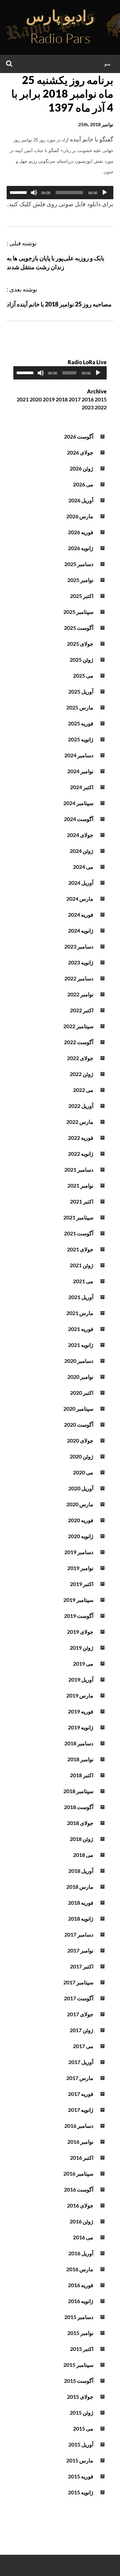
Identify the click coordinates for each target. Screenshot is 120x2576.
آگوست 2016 (79, 2189)
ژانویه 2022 (81, 1154)
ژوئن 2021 (81, 1265)
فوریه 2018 (81, 1903)
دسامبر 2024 (79, 755)
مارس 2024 (80, 899)
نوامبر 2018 (80, 1759)
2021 (23, 399)
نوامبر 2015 (80, 2333)
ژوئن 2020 (81, 1456)
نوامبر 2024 (80, 771)
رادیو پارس (60, 16)
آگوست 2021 (79, 1233)
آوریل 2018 (81, 1871)
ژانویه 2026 (81, 548)
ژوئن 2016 (81, 2221)
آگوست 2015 (79, 2381)
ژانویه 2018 (81, 1918)
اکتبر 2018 (82, 1775)
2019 (49, 399)
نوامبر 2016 (80, 2142)
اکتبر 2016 (82, 2158)
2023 (88, 407)
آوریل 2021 (81, 1297)
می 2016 (83, 2237)
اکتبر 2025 (82, 596)
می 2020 (83, 1472)
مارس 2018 (80, 1887)
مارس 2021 (80, 1313)
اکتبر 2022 (82, 1010)
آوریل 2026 (81, 500)
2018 (62, 399)
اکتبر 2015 (82, 2349)
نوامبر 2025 (80, 580)
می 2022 (83, 1090)
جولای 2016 (80, 2205)
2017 (75, 399)
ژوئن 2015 (81, 2412)
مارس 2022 (80, 1122)
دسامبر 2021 (79, 1169)
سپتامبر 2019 (78, 1600)
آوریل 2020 (81, 1488)
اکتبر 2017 (82, 1966)
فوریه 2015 (81, 2476)
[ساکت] (34, 193)
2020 (36, 399)
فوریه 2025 (81, 723)
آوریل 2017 (81, 2062)
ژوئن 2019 (81, 1648)
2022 (101, 407)
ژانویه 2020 (81, 1536)
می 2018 (83, 1855)
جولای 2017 (80, 2014)
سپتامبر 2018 (78, 1791)
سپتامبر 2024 (78, 803)
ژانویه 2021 (81, 1345)
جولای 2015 (80, 2397)
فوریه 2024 (81, 914)
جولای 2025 (80, 644)
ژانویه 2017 (81, 2110)
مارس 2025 (80, 707)
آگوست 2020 (79, 1424)
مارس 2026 (80, 516)
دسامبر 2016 (79, 2126)
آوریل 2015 (81, 2444)
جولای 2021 (80, 1249)
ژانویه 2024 (81, 930)
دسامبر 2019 (79, 1552)
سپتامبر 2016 (78, 2173)
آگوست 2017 (79, 1998)
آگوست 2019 (79, 1616)
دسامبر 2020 (79, 1361)
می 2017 (83, 2046)
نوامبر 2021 (80, 1185)
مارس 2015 (80, 2460)
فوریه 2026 (81, 532)
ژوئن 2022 (81, 1074)
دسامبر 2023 (79, 946)
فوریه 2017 (81, 2094)
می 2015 (83, 2428)
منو (107, 64)
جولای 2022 (80, 1058)
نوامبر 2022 (80, 994)
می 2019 (83, 1663)
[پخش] (105, 193)
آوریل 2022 (81, 1106)
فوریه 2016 (81, 2285)
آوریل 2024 (81, 883)
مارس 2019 (80, 1695)
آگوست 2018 (79, 1807)
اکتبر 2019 (82, 1584)
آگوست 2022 (79, 1042)
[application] (60, 193)
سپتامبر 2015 (78, 2365)
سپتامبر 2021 (78, 1217)
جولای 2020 (80, 1440)
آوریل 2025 (81, 691)
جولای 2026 (80, 452)
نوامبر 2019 (80, 1568)
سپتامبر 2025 (78, 612)
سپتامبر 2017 (78, 1982)
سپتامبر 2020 (78, 1409)
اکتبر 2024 (82, 787)
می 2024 (83, 867)
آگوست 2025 (79, 628)
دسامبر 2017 (79, 1934)
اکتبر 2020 (82, 1393)
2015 (101, 399)
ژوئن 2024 (81, 851)
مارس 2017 (80, 2078)
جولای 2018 (80, 1823)
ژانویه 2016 (81, 2301)
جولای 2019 (80, 1632)
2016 (88, 399)
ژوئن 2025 (81, 660)
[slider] (19, 192)
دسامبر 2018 (79, 1743)
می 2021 (83, 1281)
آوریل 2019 (81, 1679)
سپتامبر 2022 (78, 1026)
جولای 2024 (80, 835)
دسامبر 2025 (79, 564)
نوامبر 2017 (80, 1950)
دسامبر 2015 (79, 2317)
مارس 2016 (80, 2269)
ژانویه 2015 (81, 2492)
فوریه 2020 (81, 1520)
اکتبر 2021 (82, 1201)
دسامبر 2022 (79, 978)
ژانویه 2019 (81, 1727)
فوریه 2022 (81, 1138)
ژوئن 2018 (81, 1839)
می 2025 (83, 675)
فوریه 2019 (81, 1711)
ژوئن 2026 (81, 468)
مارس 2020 (80, 1504)
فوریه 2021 (81, 1329)
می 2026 (83, 484)
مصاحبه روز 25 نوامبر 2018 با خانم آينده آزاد (59, 304)
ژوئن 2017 (81, 2030)
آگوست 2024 (79, 819)
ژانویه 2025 (81, 739)
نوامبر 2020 (80, 1377)
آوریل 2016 (81, 2253)
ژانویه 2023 (81, 962)
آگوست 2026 (79, 436)
